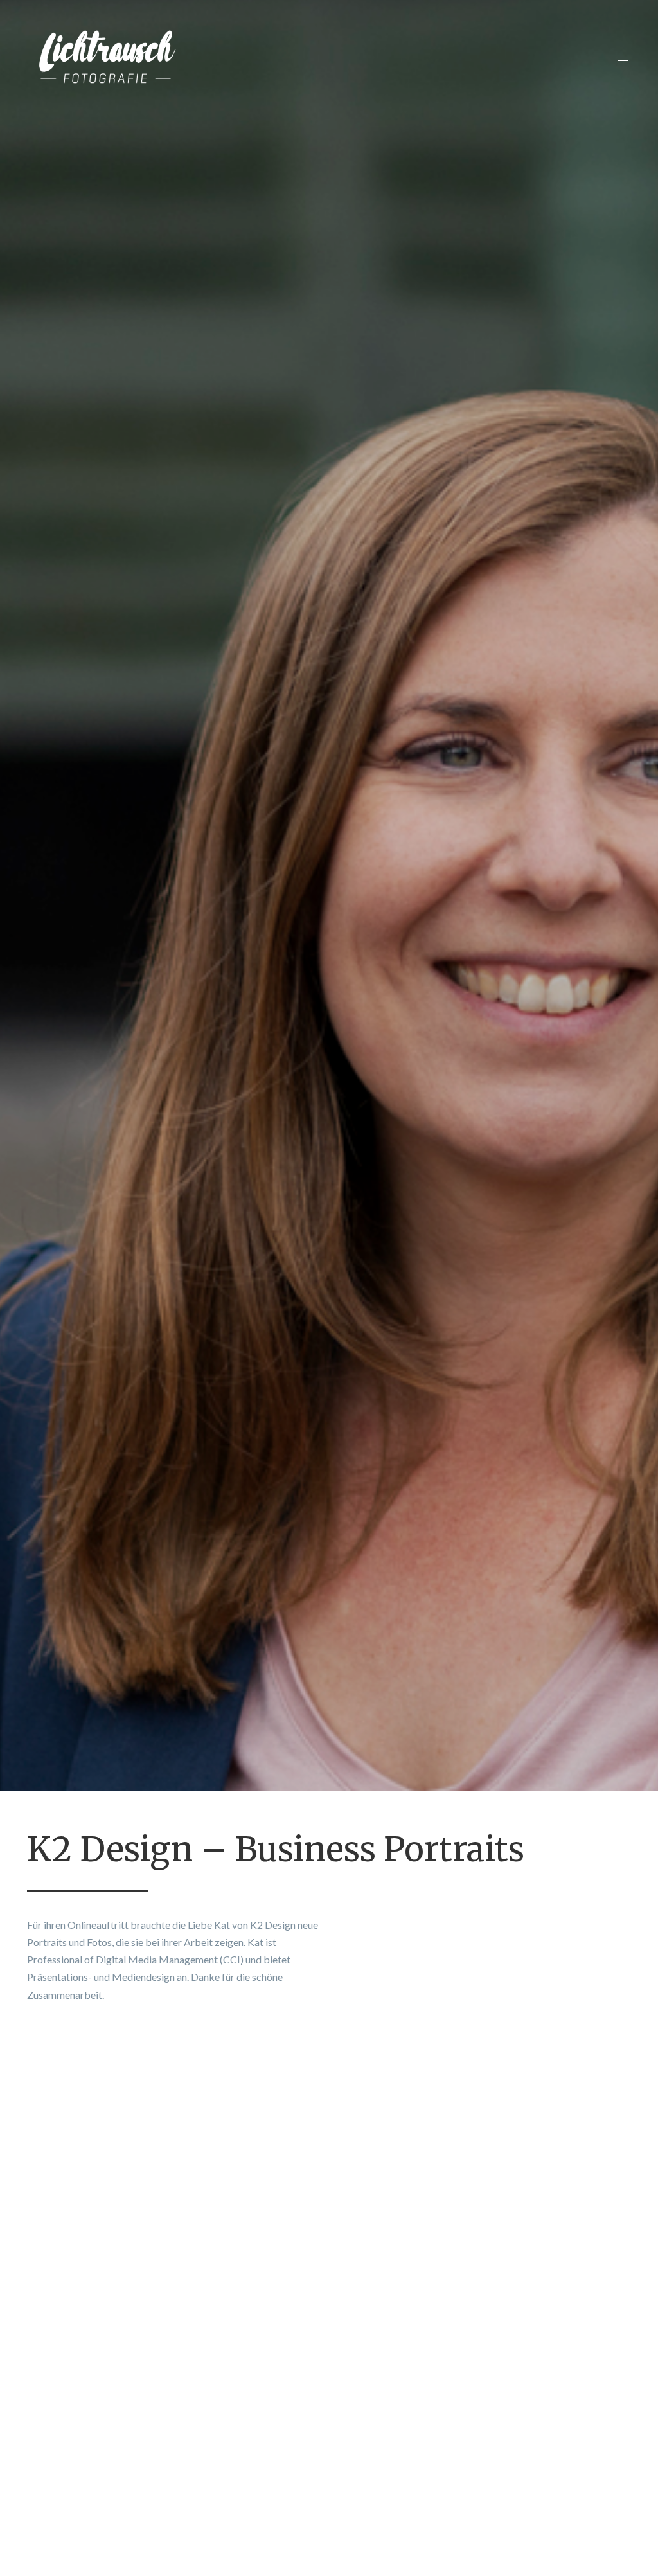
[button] (623, 57)
